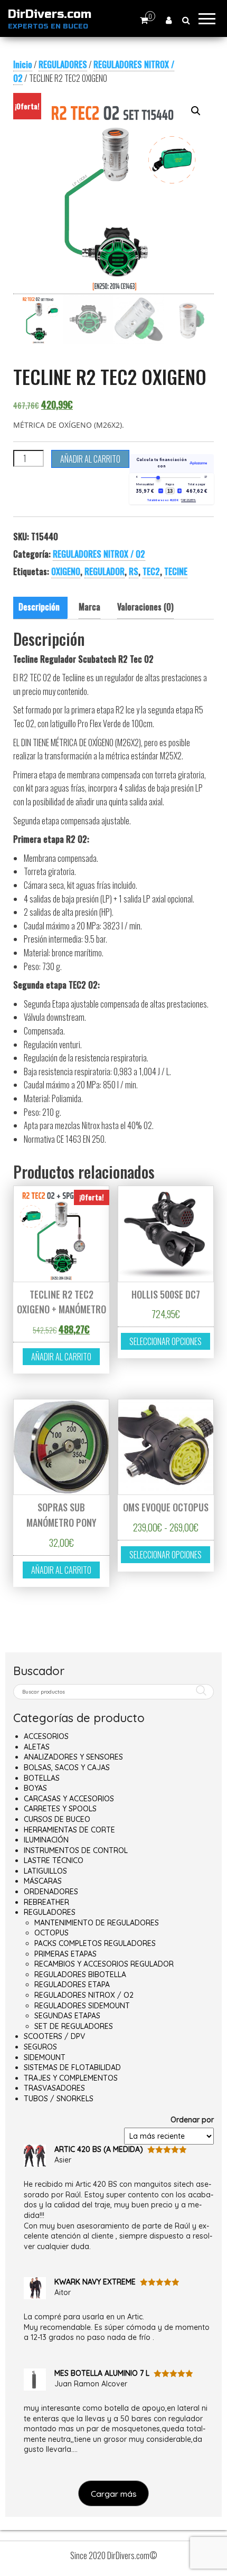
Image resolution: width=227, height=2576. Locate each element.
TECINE (176, 571)
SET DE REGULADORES (74, 2026)
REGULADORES (63, 64)
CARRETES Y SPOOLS (60, 1809)
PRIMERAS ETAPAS (65, 1954)
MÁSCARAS (43, 1881)
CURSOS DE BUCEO (57, 1819)
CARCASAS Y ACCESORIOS (69, 1799)
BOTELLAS (42, 1778)
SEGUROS (40, 2047)
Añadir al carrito (90, 459)
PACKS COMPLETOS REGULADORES (95, 1943)
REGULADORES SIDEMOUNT (82, 2006)
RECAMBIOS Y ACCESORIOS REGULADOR (104, 1964)
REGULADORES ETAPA (72, 1985)
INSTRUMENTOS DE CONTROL (76, 1850)
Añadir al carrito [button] (61, 1357)
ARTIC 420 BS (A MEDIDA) (99, 2149)
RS (134, 571)
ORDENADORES (51, 1892)
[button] (196, 111)
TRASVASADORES (54, 2088)
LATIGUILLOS (45, 1871)
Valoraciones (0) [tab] (145, 607)
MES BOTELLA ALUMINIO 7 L (102, 2373)
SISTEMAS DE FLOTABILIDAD (72, 2067)
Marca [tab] (89, 607)
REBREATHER (46, 1902)
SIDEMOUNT (45, 2057)
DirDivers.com (50, 14)
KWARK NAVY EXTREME (95, 2282)
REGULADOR (105, 571)
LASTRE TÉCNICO (54, 1860)
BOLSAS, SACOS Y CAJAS (67, 1768)
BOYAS (35, 1788)
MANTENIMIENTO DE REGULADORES (97, 1923)
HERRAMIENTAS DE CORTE (69, 1830)
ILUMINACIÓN (46, 1840)
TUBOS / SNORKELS (59, 2099)
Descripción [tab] (39, 607)
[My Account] (169, 20)
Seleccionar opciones (165, 1341)
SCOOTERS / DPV (54, 2036)
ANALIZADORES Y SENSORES (73, 1757)
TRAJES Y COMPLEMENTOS (71, 2078)
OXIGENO (66, 571)
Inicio (23, 64)
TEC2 (151, 571)
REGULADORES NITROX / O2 (99, 554)
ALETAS (37, 1747)
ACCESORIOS (46, 1736)
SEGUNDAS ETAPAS (67, 2016)
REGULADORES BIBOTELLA (80, 1975)
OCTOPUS (51, 1933)
